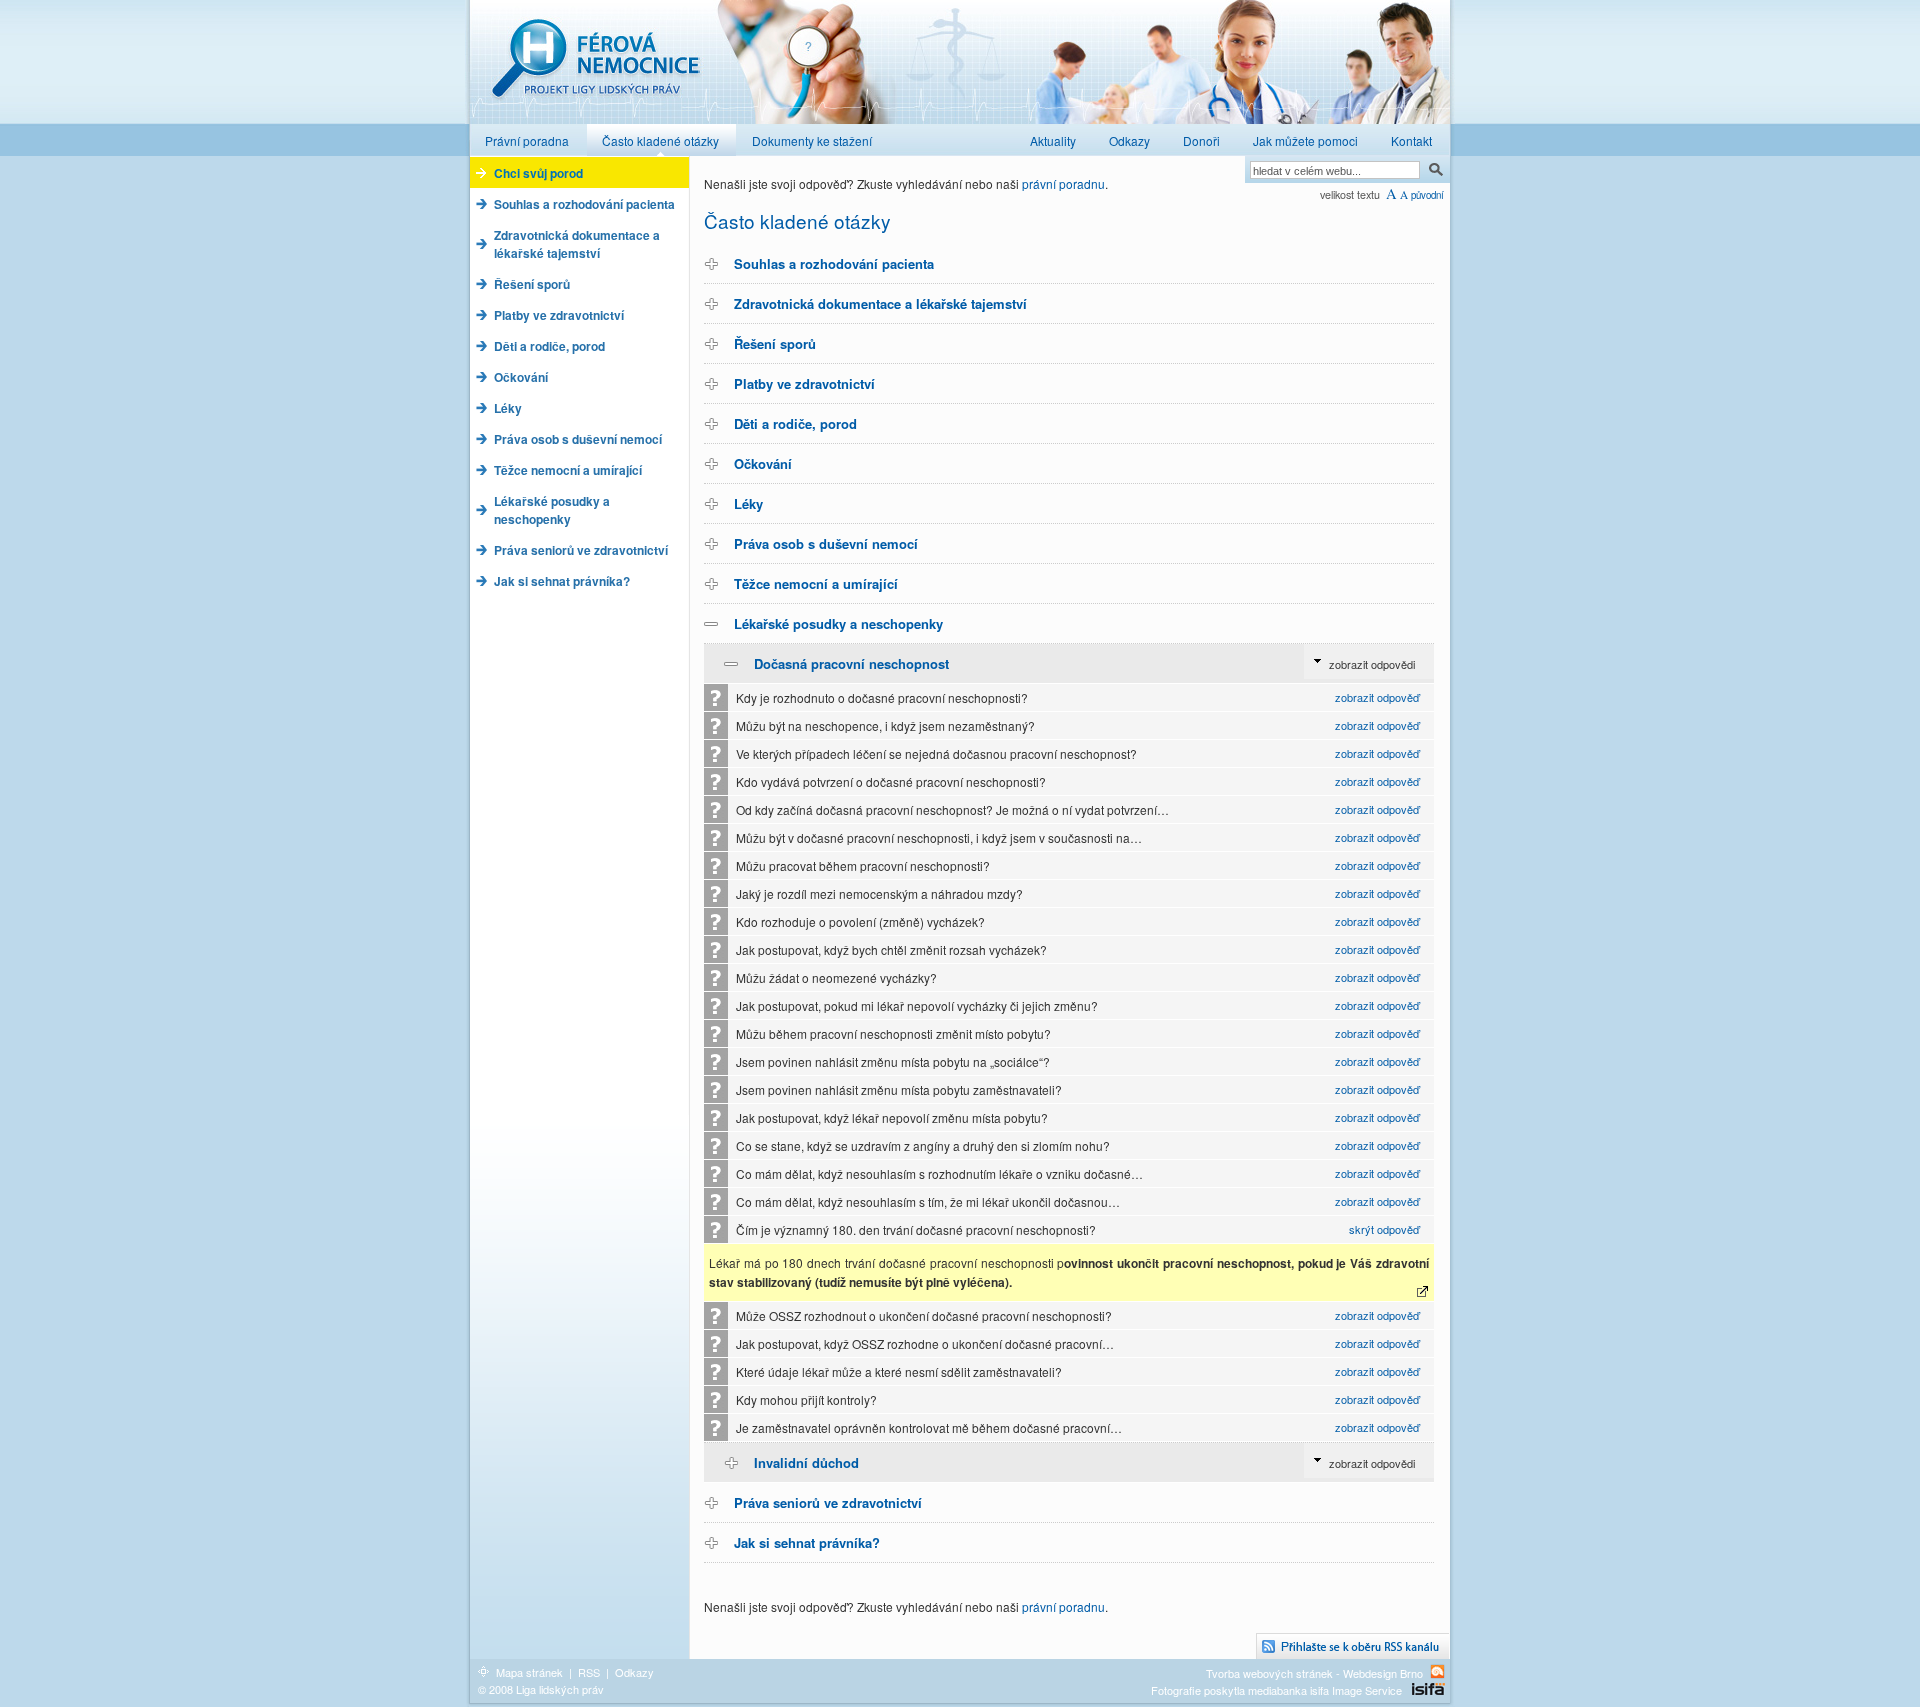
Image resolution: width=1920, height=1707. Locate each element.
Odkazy (634, 1672)
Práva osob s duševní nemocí (826, 543)
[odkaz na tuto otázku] (1424, 1291)
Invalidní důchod (806, 1462)
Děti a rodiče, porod (795, 423)
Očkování (763, 463)
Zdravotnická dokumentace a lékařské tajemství (880, 303)
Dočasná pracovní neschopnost (851, 663)
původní (1427, 195)
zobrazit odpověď (1377, 697)
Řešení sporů (775, 343)
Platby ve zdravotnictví (804, 383)
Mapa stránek (529, 1672)
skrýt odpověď (1384, 1229)
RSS (589, 1672)
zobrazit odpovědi (1372, 664)
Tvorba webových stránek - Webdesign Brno (1314, 1672)
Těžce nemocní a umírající (816, 583)
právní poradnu (1063, 183)
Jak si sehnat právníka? (807, 1542)
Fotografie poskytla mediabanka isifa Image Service (1276, 1690)
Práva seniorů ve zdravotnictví (828, 1502)
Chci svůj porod (538, 173)
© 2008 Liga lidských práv (541, 1689)
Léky (748, 503)
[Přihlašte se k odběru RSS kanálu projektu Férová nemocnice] (1353, 1646)
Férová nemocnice (595, 68)
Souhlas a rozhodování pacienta (834, 263)
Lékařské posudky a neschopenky (838, 623)
